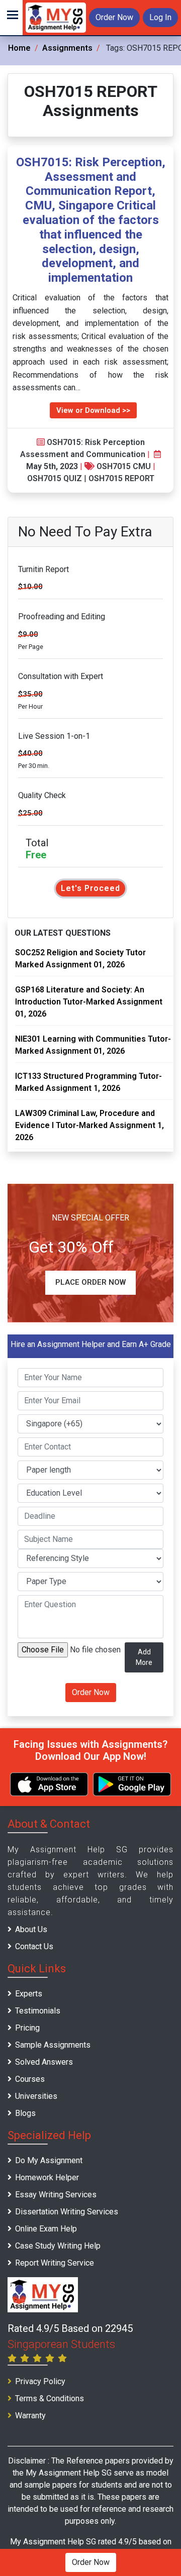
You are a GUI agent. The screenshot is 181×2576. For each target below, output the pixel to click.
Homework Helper (47, 2177)
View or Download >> (93, 410)
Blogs (25, 2113)
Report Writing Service (55, 2263)
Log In (160, 17)
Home (19, 48)
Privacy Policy (40, 2381)
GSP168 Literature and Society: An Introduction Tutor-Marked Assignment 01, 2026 (89, 1002)
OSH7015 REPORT (121, 478)
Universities (36, 2096)
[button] (11, 18)
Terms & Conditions (50, 2398)
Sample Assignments (53, 2045)
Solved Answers (44, 2062)
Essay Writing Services (56, 2195)
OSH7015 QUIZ (55, 478)
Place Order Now (90, 1282)
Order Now (114, 17)
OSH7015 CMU (124, 466)
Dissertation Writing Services (67, 2212)
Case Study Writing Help (58, 2246)
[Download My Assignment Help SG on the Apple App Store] (49, 1784)
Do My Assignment (49, 2160)
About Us (31, 1929)
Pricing (27, 2028)
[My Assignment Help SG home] (56, 17)
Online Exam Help (46, 2229)
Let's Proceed (90, 888)
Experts (29, 1994)
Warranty (30, 2416)
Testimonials (38, 2011)
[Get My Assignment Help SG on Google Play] (132, 1784)
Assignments (67, 48)
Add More (144, 1657)
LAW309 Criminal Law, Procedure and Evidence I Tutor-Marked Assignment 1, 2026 (89, 1125)
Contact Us (34, 1946)
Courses (30, 2079)
